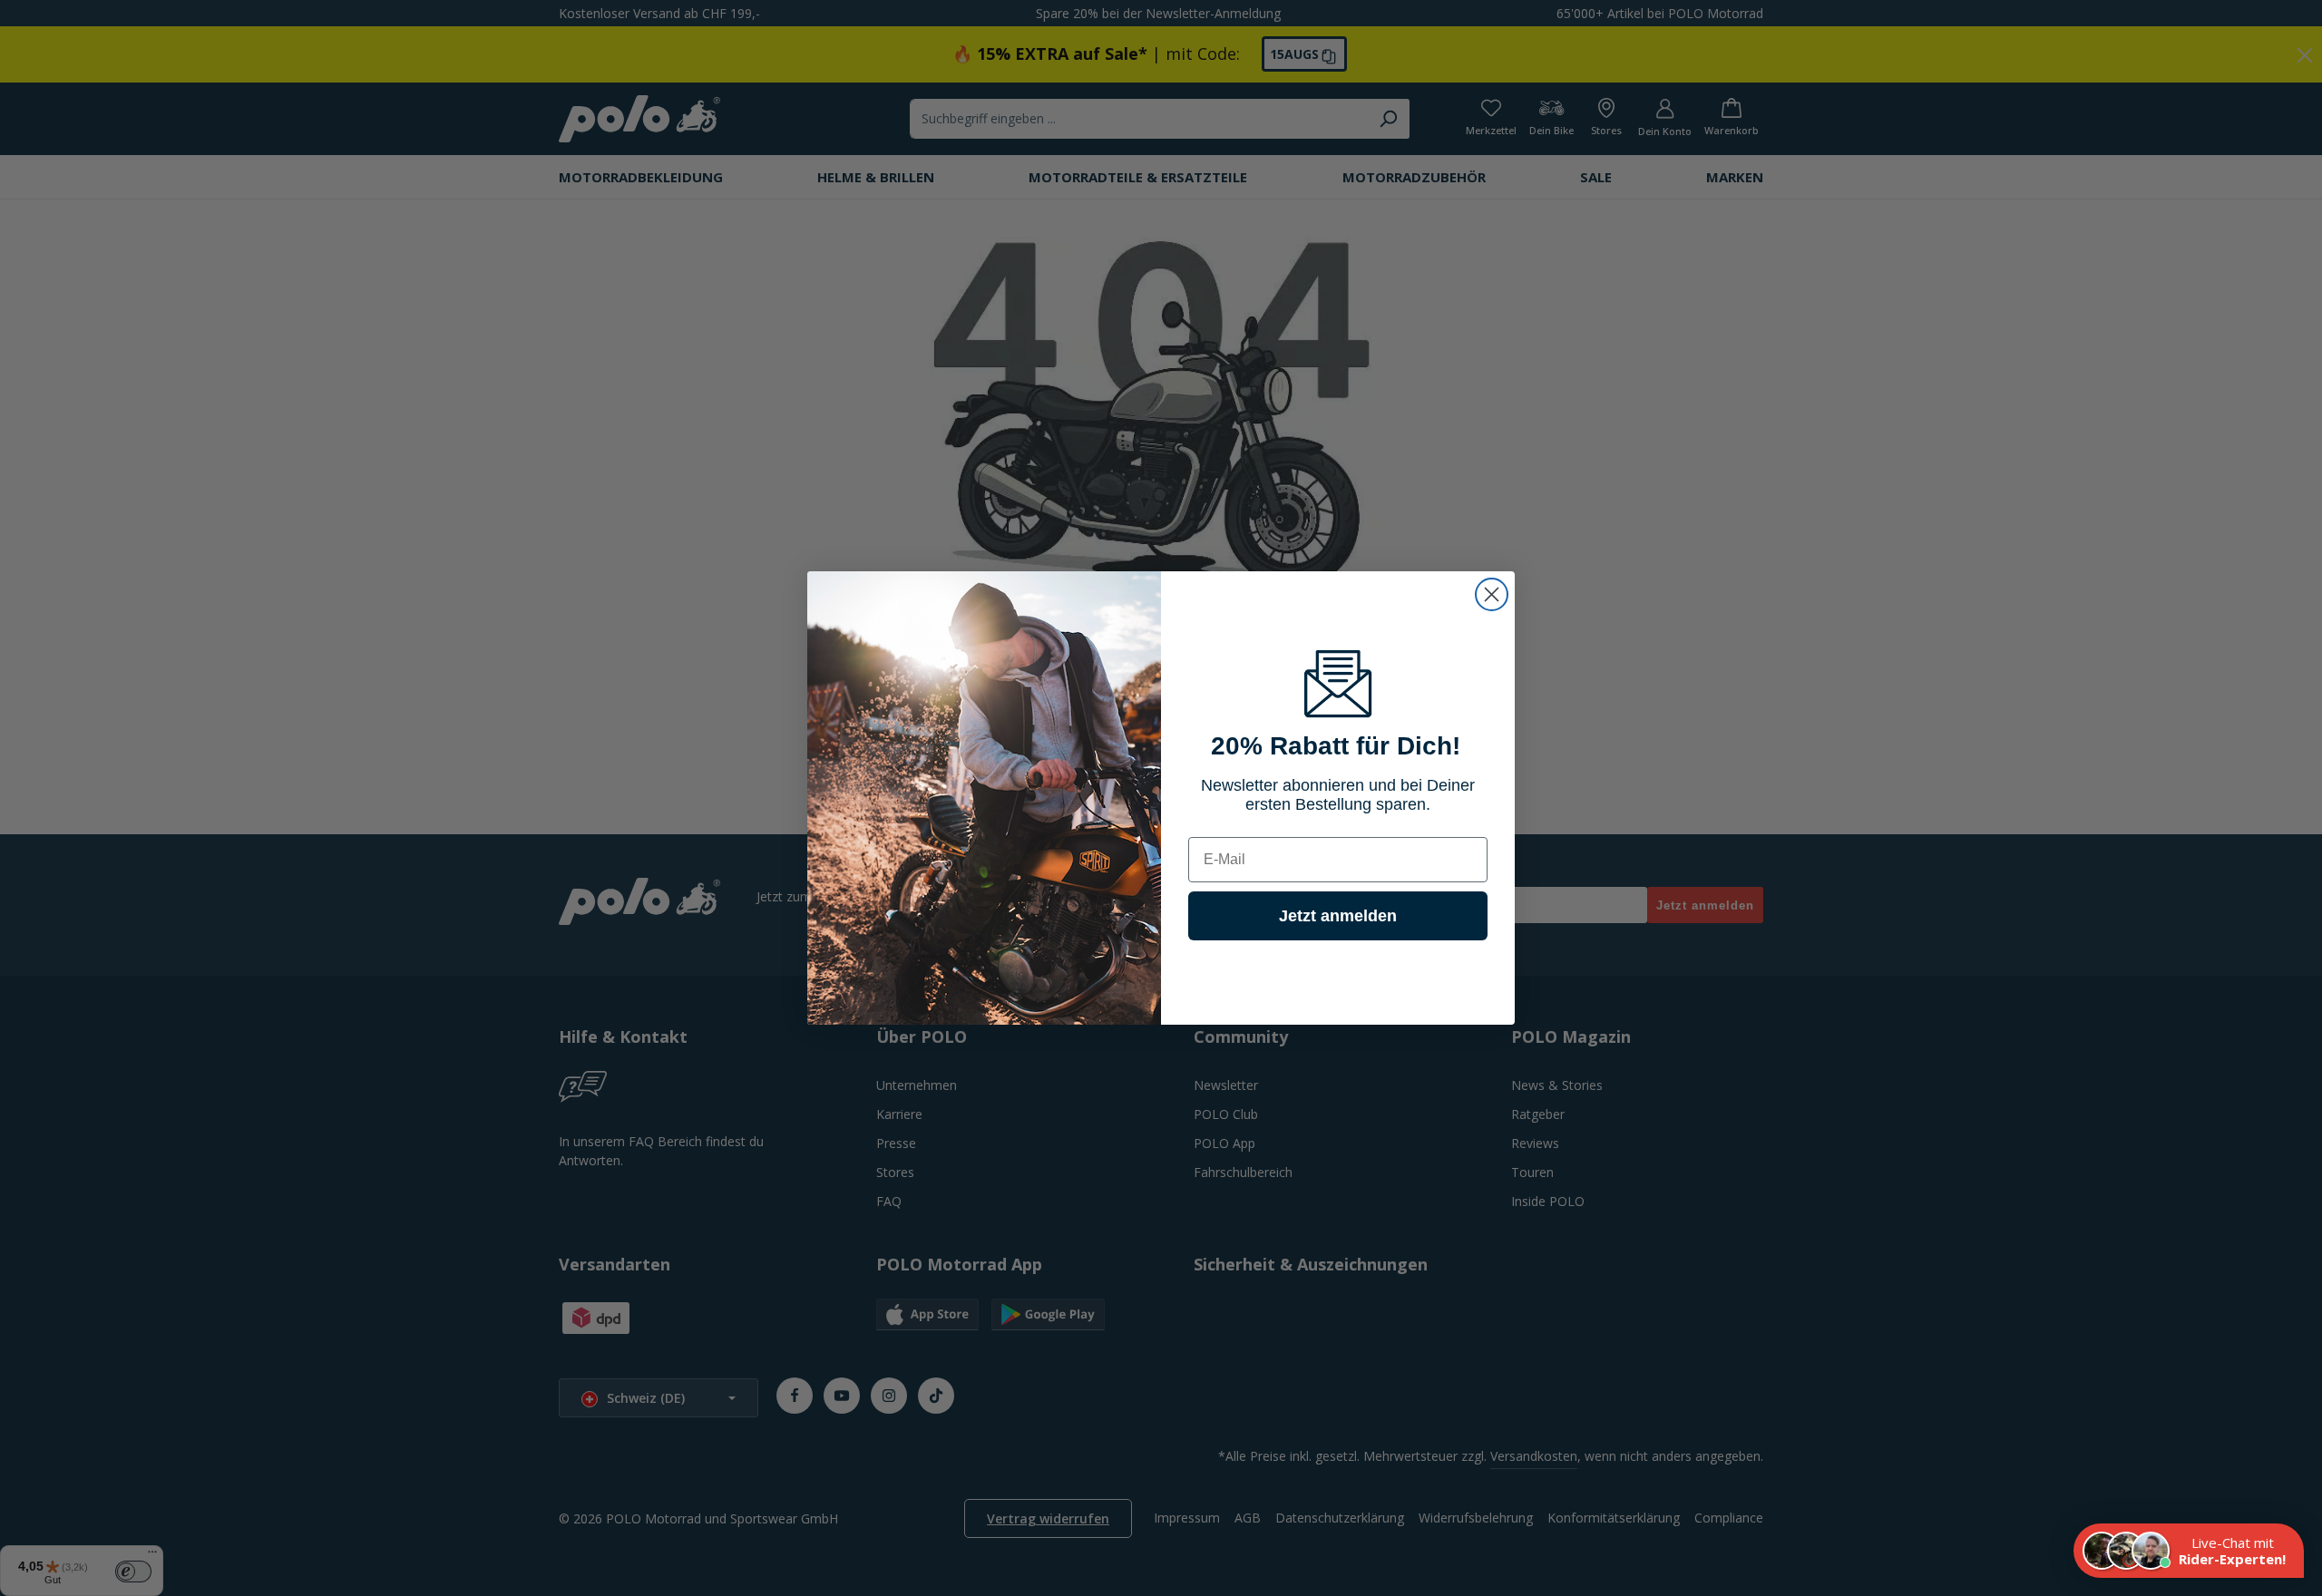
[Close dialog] (1492, 594)
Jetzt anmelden (1338, 916)
